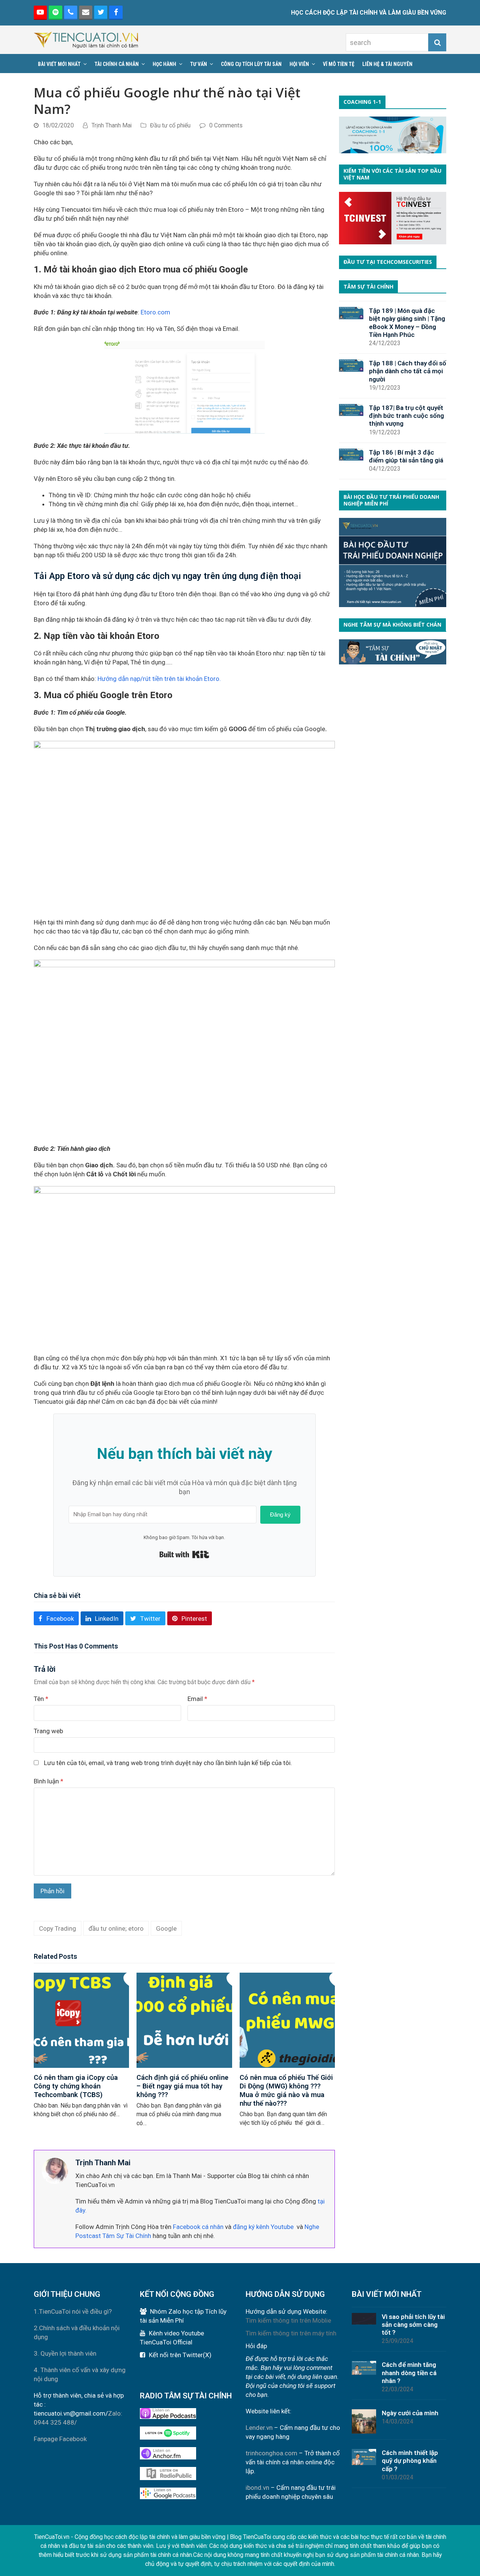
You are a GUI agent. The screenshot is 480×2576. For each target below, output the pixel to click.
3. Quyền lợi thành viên (65, 2353)
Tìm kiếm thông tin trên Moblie (288, 2320)
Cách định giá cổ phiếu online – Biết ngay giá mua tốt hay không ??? (182, 2086)
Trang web (48, 1731)
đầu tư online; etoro (116, 1928)
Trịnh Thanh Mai (112, 125)
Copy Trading (58, 1928)
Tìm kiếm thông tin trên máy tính (291, 2333)
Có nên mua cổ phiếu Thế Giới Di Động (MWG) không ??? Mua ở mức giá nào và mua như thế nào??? (286, 2090)
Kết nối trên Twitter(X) (180, 2355)
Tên (41, 1699)
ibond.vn (257, 2488)
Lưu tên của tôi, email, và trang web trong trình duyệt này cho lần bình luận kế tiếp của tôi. (168, 1763)
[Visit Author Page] (55, 2171)
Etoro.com (155, 312)
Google (166, 1928)
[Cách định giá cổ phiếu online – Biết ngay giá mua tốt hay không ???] (184, 2020)
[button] (56, 1618)
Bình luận (49, 1781)
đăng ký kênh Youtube (263, 2227)
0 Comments (226, 125)
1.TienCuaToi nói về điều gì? (73, 2311)
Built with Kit (184, 1554)
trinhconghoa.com (271, 2453)
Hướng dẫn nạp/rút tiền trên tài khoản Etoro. (159, 679)
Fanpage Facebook (60, 2439)
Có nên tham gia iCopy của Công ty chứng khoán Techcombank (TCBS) (76, 2086)
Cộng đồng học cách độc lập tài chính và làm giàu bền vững (150, 2537)
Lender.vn (259, 2428)
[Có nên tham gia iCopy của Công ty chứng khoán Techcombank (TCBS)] (81, 2020)
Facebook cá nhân (198, 2227)
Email (197, 1699)
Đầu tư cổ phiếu (170, 125)
